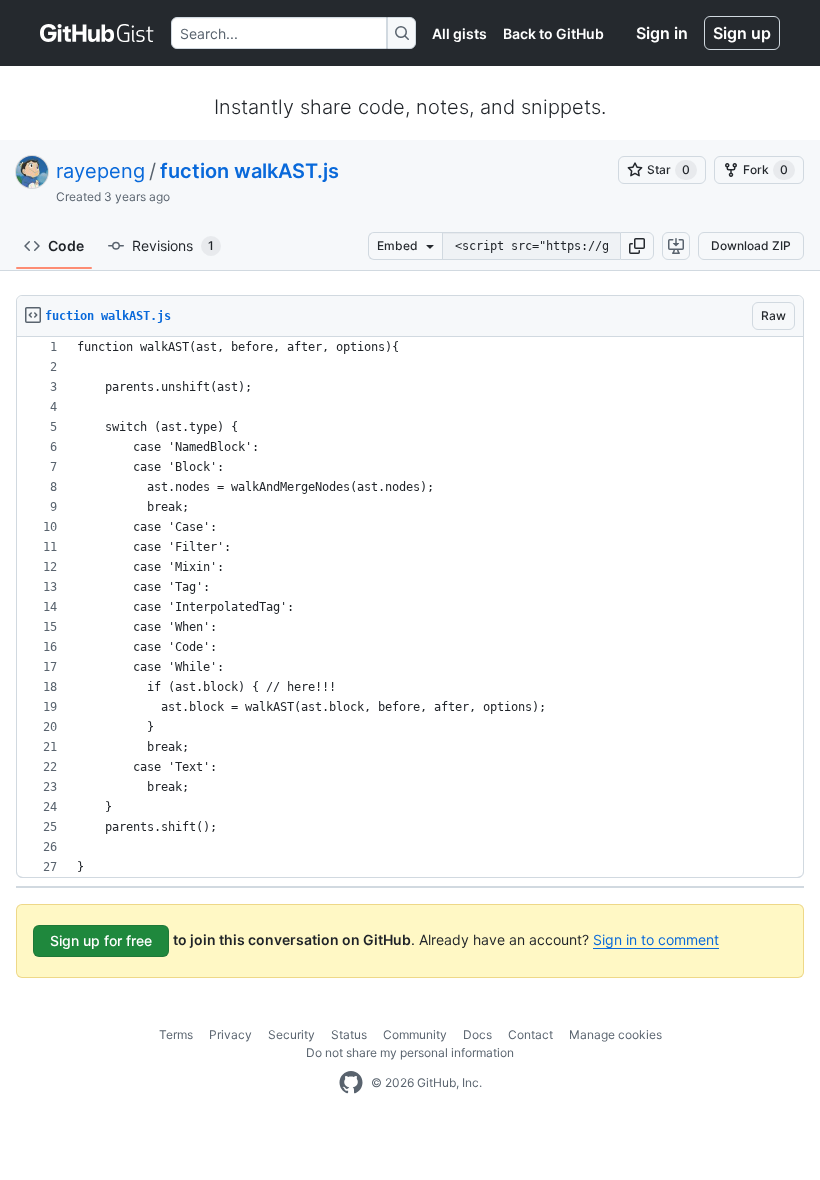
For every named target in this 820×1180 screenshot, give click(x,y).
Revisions (173, 245)
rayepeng (100, 171)
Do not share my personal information (410, 1052)
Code (66, 245)
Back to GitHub (553, 33)
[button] (637, 246)
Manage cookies (615, 1034)
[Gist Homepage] (97, 33)
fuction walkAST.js (249, 171)
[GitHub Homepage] (351, 1083)
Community (415, 1034)
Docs (477, 1034)
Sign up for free (101, 940)
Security (291, 1034)
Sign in (662, 33)
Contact (530, 1034)
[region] (410, 607)
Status (349, 1034)
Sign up (742, 33)
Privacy (230, 1034)
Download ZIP (751, 245)
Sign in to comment (656, 939)
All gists (459, 33)
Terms (176, 1034)
